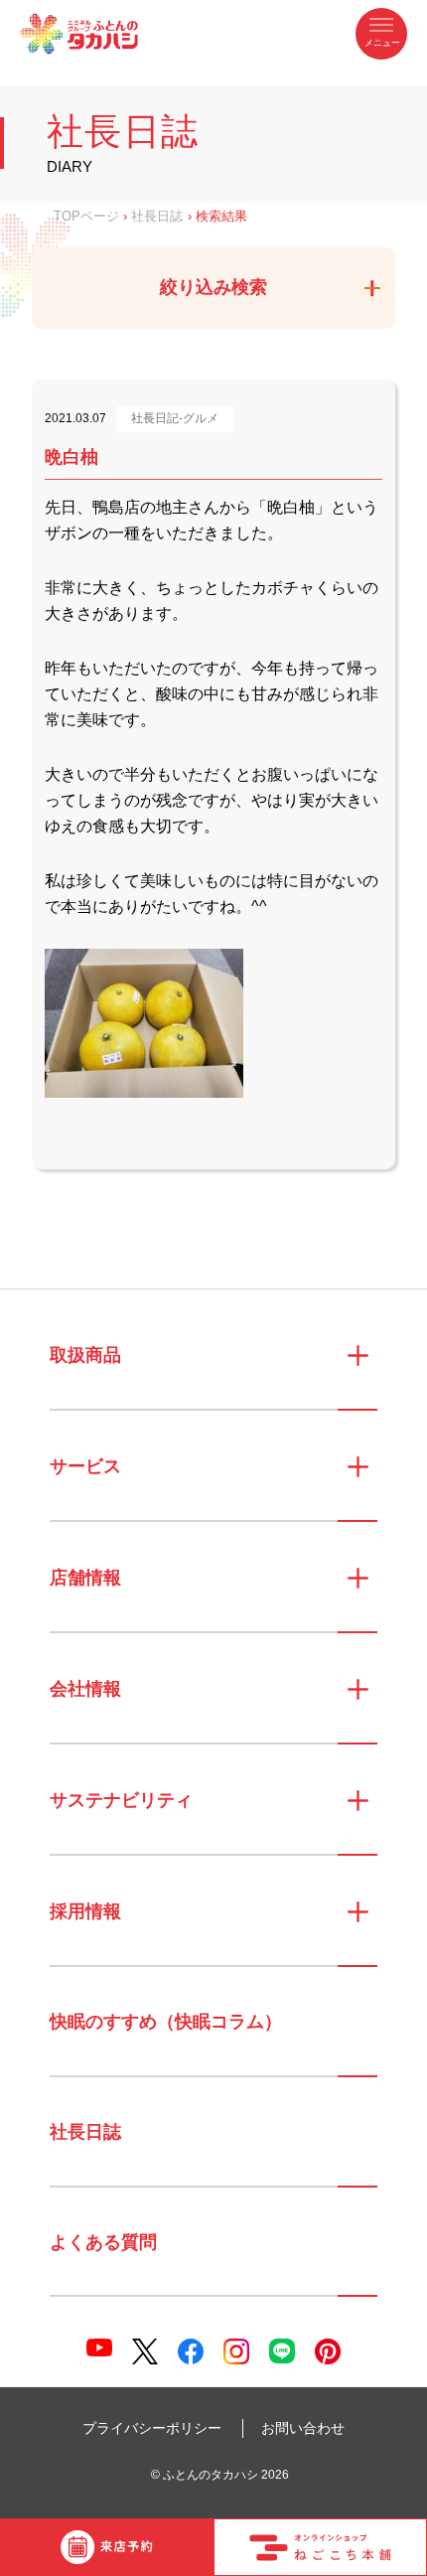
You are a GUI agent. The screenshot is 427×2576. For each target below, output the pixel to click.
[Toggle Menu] (381, 34)
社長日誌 (157, 217)
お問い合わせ (303, 2428)
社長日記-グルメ (175, 418)
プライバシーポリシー (152, 2428)
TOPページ (86, 217)
